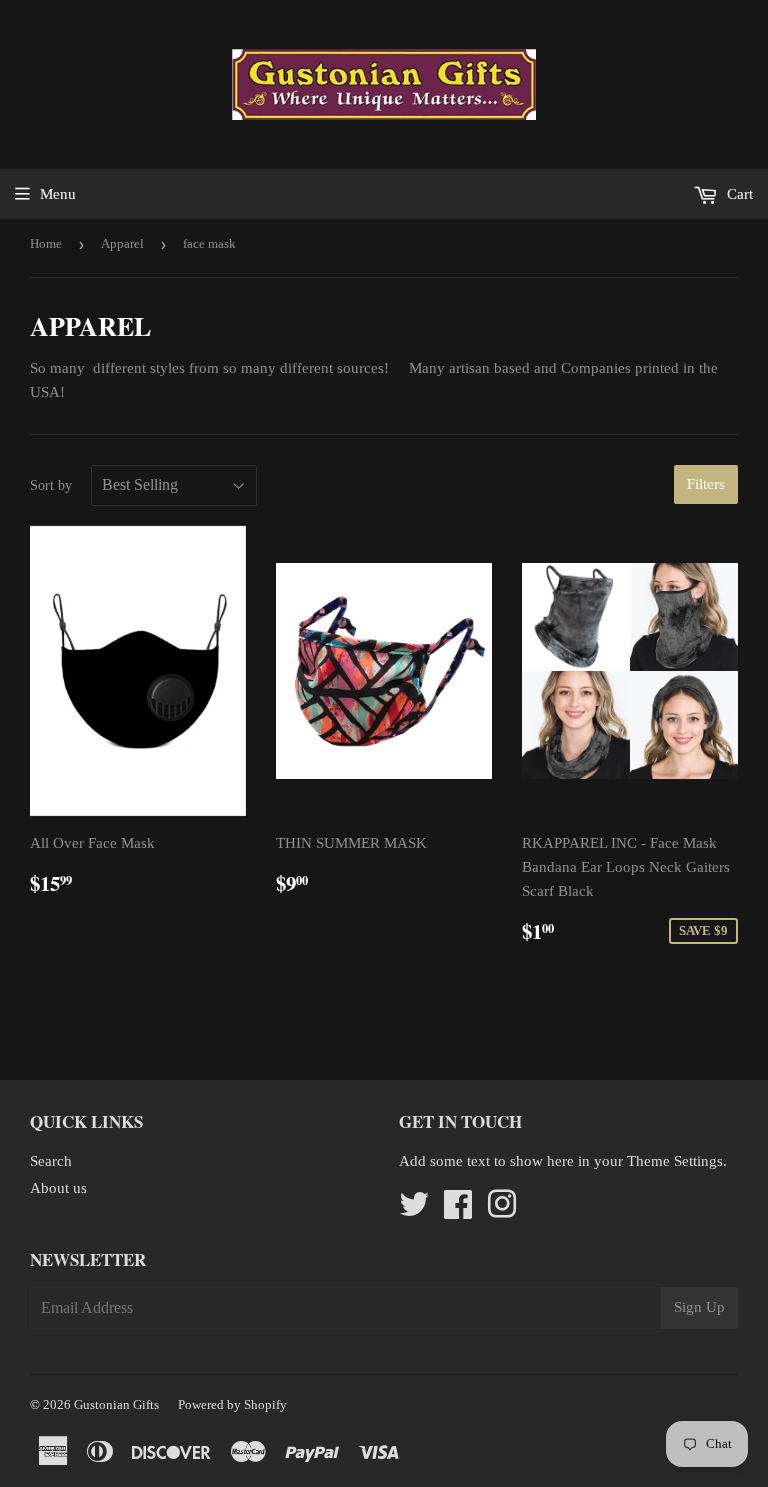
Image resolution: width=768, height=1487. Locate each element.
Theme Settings (675, 1161)
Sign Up (699, 1307)
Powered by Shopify (232, 1404)
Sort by (51, 485)
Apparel (122, 243)
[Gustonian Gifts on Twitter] (414, 1211)
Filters (706, 484)
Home (46, 243)
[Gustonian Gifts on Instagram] (502, 1211)
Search (51, 1161)
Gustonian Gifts (116, 1404)
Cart (738, 194)
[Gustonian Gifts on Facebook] (458, 1211)
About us (58, 1188)
